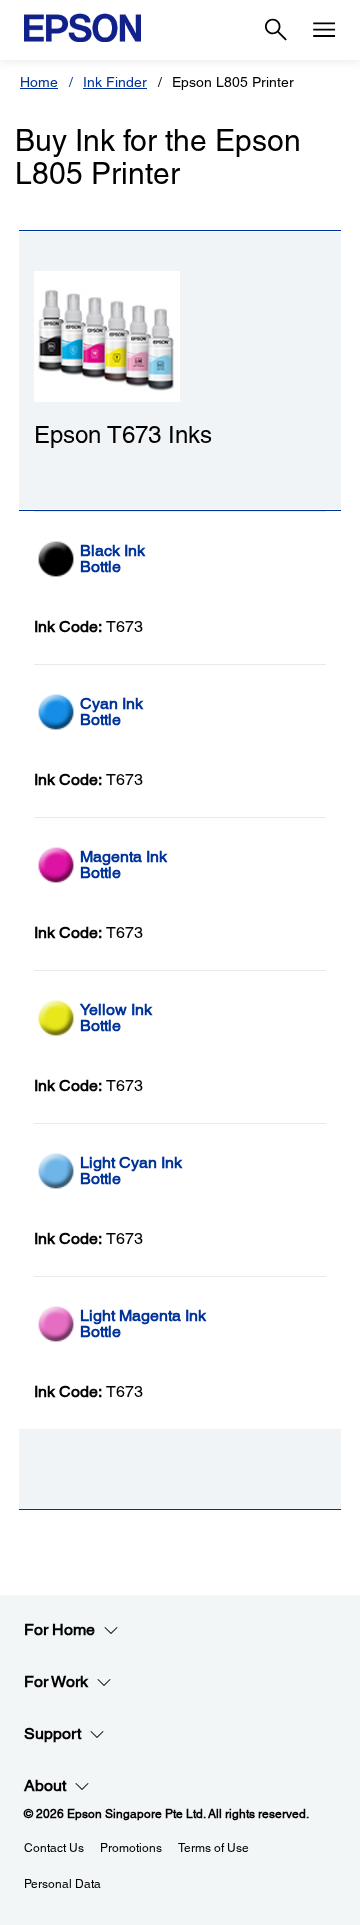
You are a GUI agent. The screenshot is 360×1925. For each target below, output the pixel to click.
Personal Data (62, 1884)
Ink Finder (115, 82)
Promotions (131, 1848)
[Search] (276, 30)
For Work (56, 1681)
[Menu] (324, 30)
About (45, 1785)
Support (52, 1733)
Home (39, 82)
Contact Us (54, 1848)
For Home (59, 1629)
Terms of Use (213, 1848)
